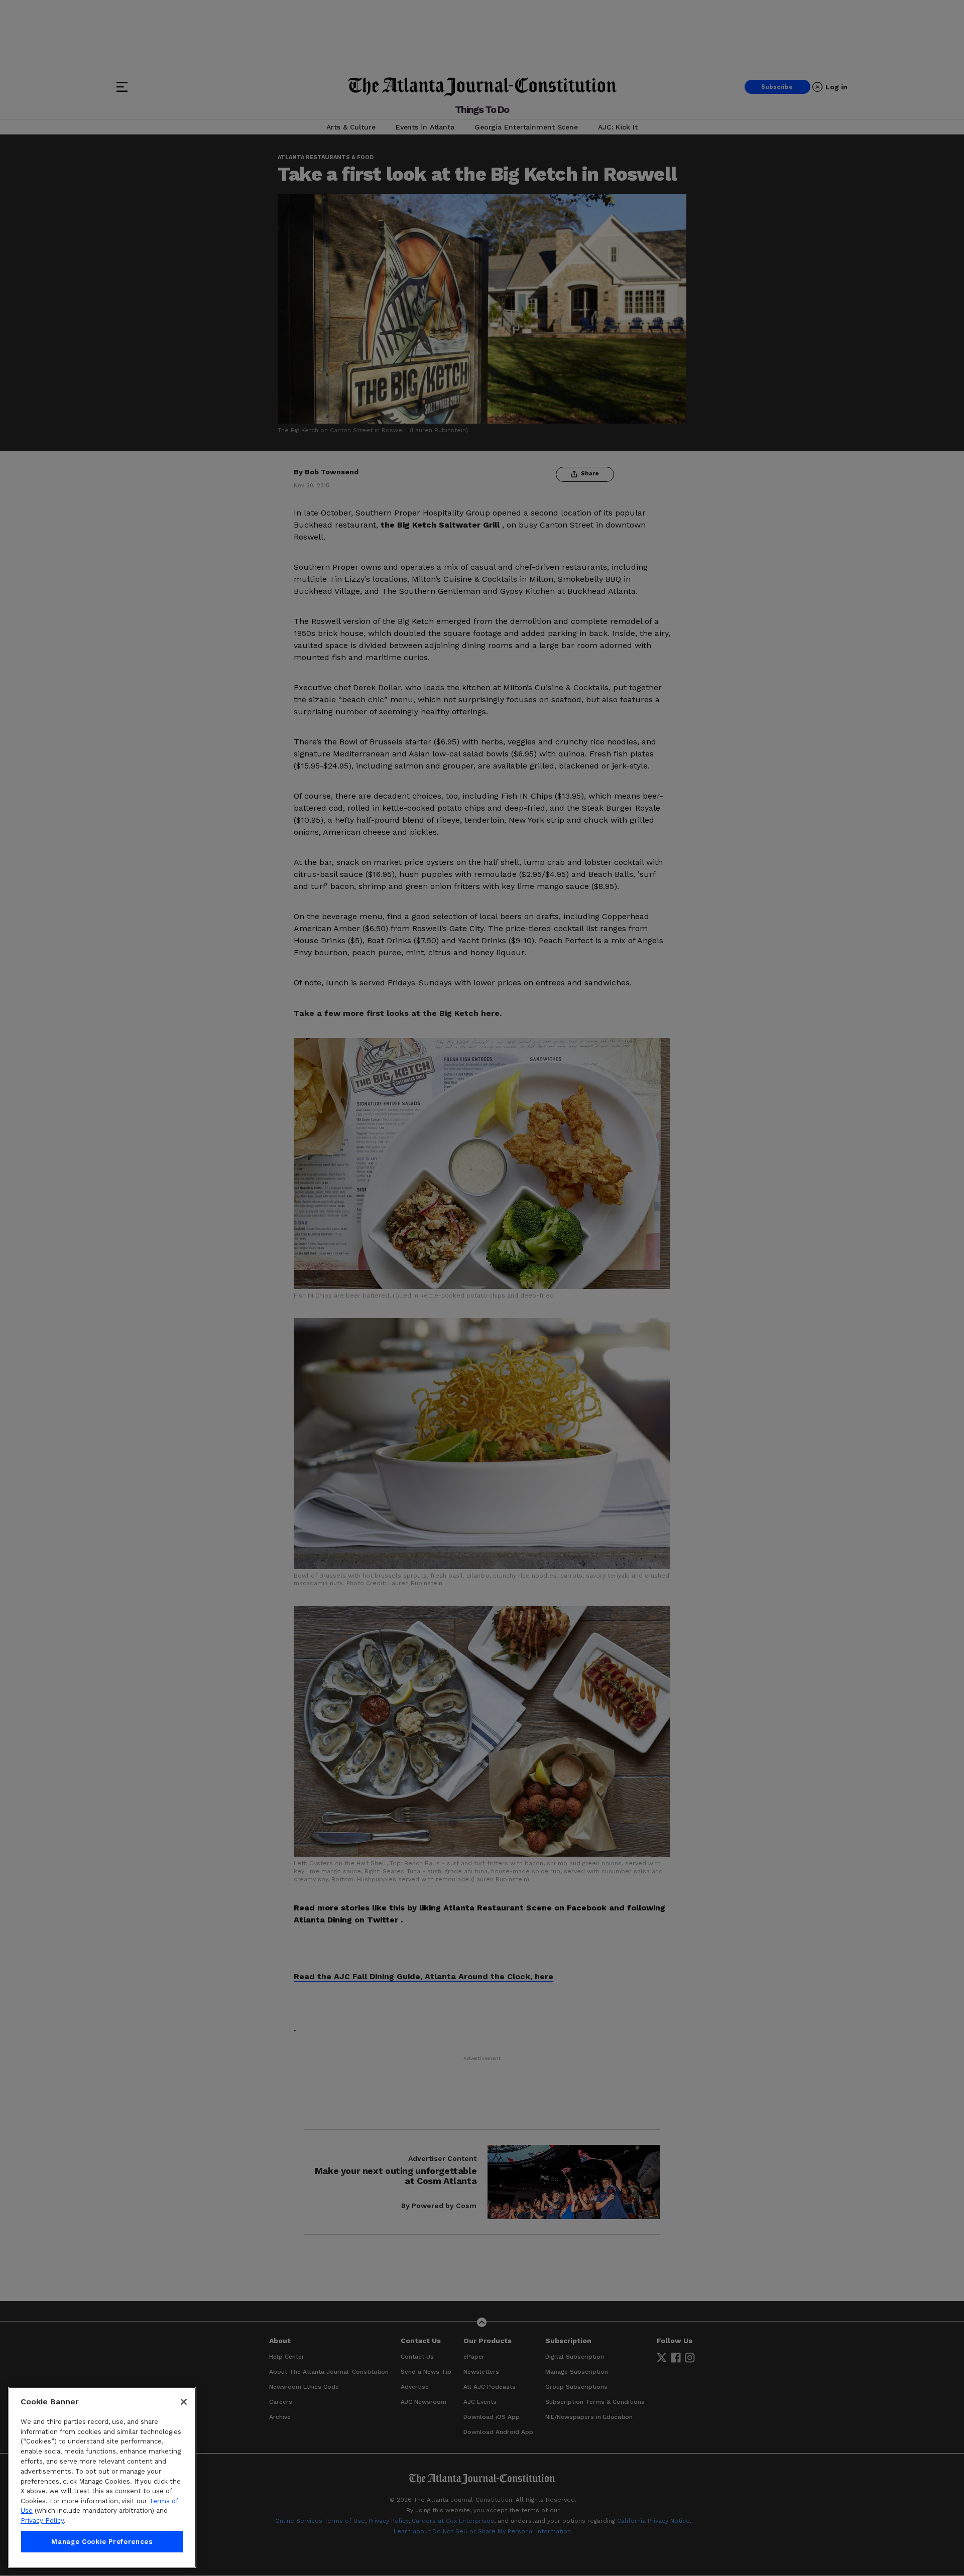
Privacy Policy (42, 2521)
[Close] (184, 2402)
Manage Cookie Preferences (102, 2542)
